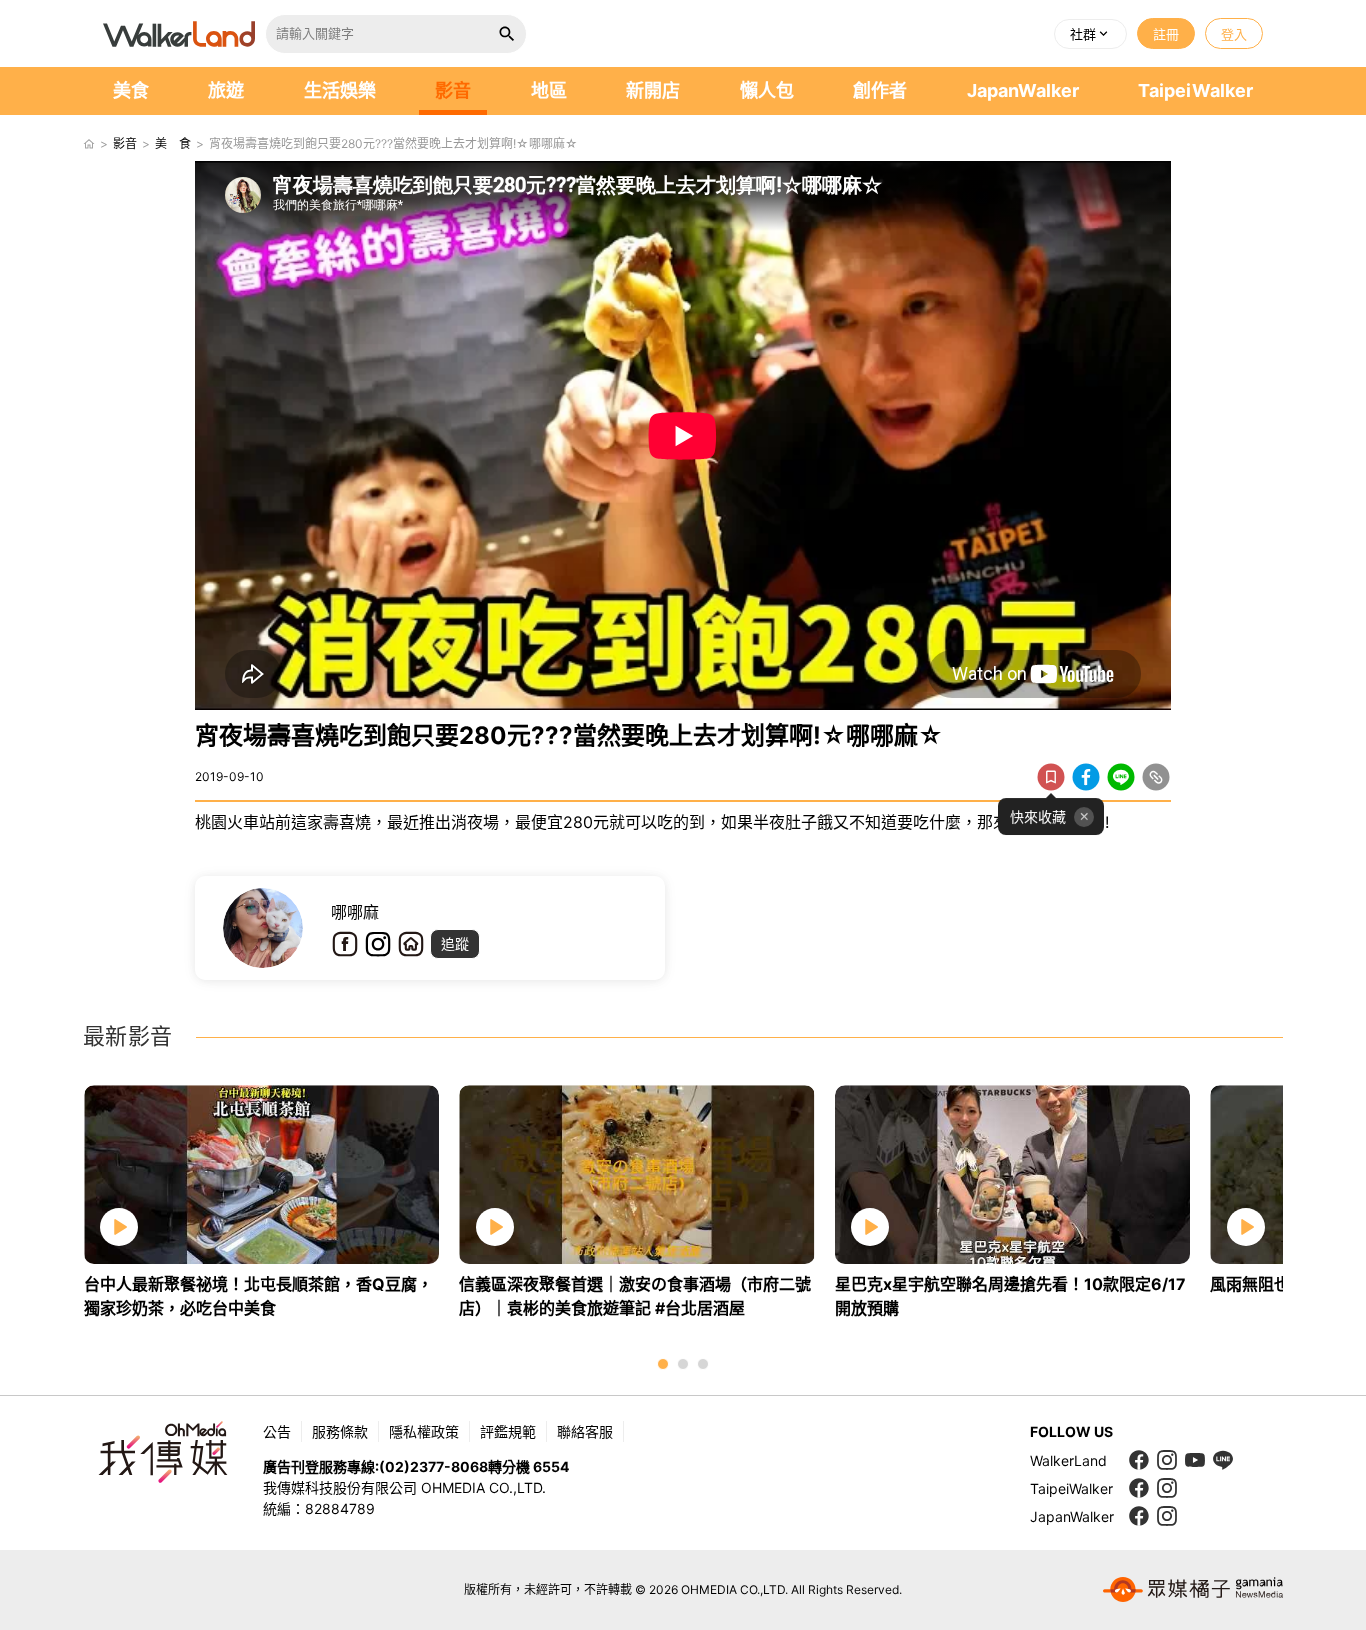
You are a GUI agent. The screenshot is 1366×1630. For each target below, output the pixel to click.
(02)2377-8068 (433, 1466)
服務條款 (340, 1431)
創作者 (880, 90)
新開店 (653, 90)
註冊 (1166, 34)
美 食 (173, 143)
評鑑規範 (508, 1431)
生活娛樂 (340, 90)
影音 (453, 90)
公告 (277, 1431)
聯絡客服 (585, 1431)
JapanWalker (1023, 90)
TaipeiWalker (1195, 90)
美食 (131, 90)
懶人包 (767, 90)
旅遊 (226, 90)
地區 (549, 90)
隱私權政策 (424, 1431)
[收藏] (1051, 777)
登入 (1234, 34)
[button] (1090, 34)
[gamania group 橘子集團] (1193, 1590)
